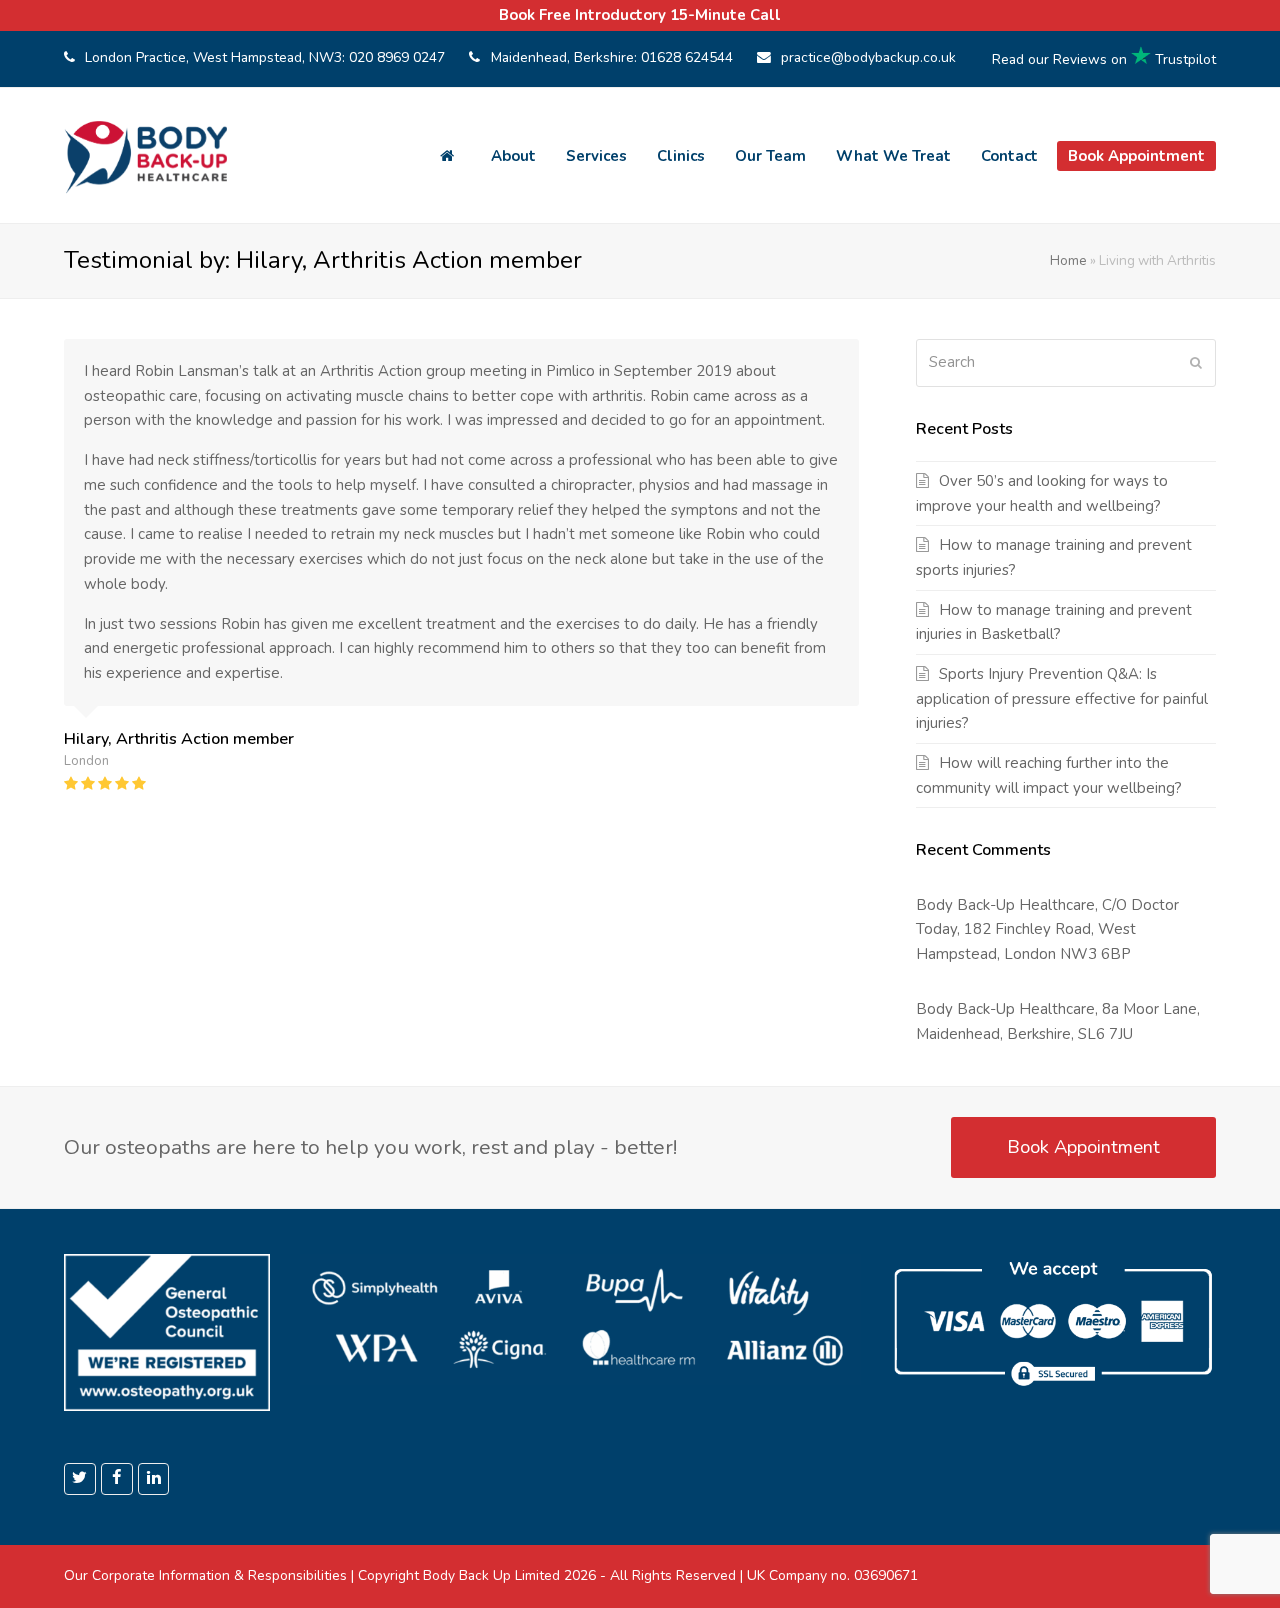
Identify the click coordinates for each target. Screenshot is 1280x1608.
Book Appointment (1083, 1147)
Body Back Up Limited (491, 1575)
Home (1068, 260)
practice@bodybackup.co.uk (868, 57)
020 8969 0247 (397, 57)
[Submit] (1196, 363)
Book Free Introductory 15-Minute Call (640, 15)
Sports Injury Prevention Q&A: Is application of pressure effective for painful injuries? (1062, 699)
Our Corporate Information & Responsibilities (205, 1575)
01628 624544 (687, 57)
